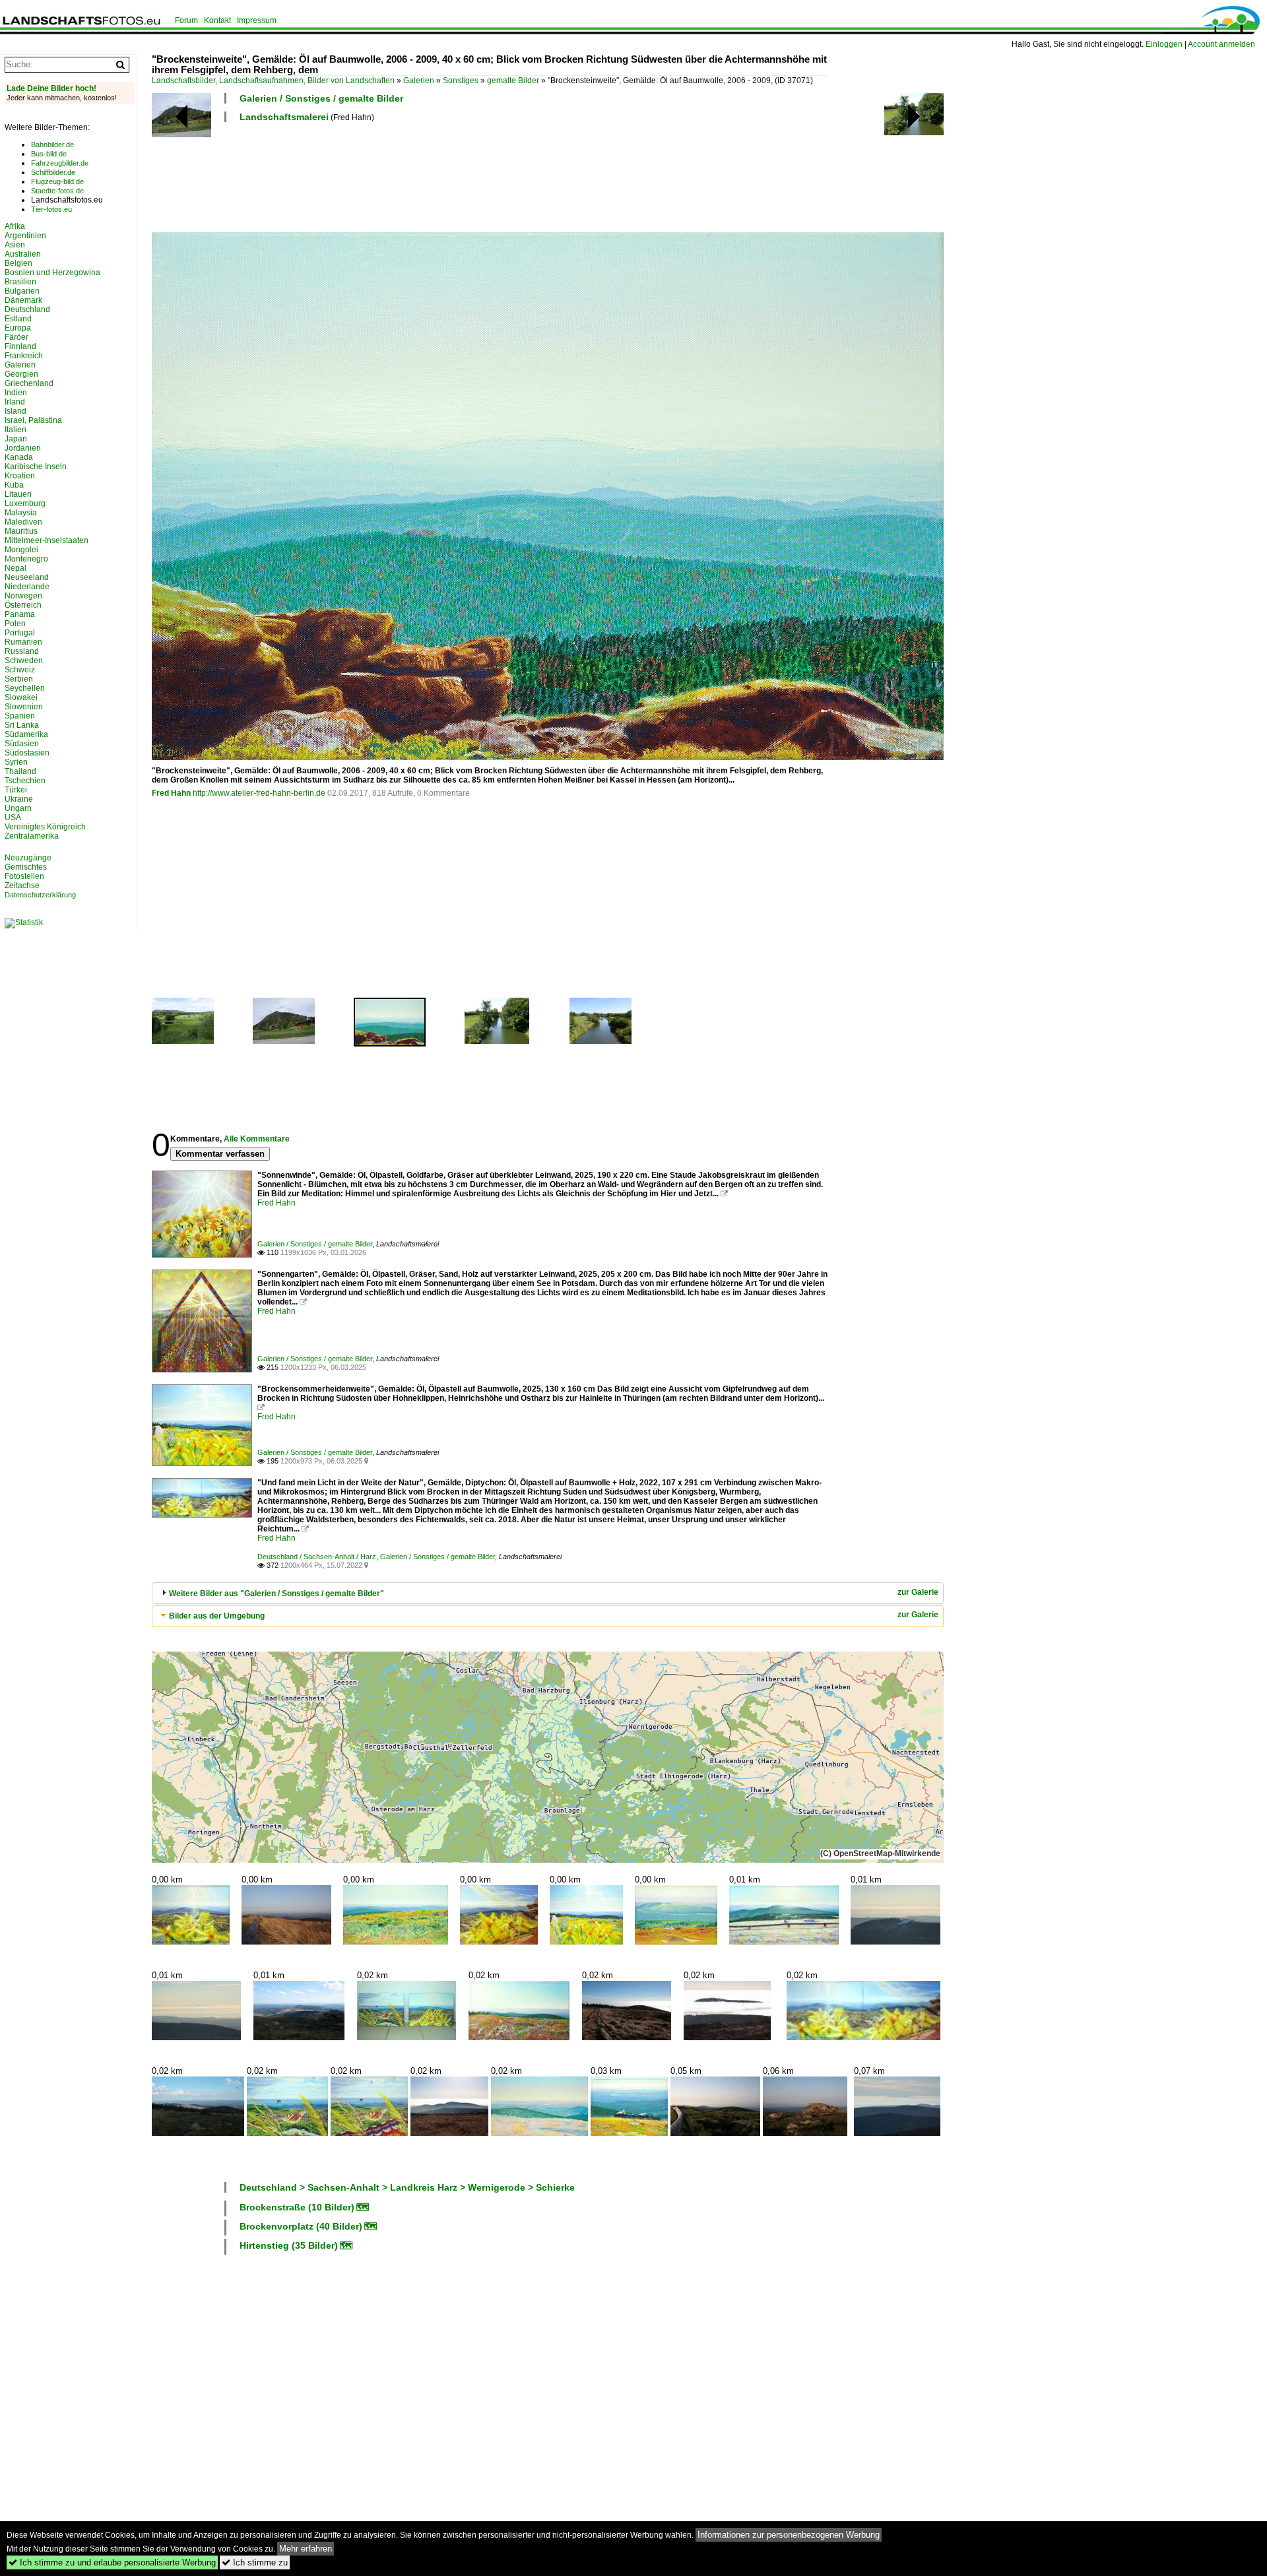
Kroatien (20, 476)
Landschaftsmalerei (284, 117)
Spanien (20, 716)
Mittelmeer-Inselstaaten (47, 540)
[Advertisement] (392, 176)
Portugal (20, 633)
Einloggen (1164, 44)
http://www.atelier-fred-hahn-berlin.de (259, 793)
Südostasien (27, 753)
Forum (186, 20)
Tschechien (25, 781)
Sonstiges (461, 80)
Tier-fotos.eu (51, 209)
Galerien (419, 80)
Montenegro (26, 559)
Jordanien (23, 448)
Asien (15, 245)
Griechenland (29, 383)
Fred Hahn (171, 793)
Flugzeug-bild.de (57, 181)
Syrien (16, 762)
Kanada (19, 457)
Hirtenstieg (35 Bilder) (289, 2245)
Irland (15, 402)
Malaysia (21, 513)
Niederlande (27, 587)
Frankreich (24, 356)
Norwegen (23, 596)
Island (16, 411)
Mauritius (21, 531)
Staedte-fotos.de (57, 191)
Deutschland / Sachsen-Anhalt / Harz (317, 1557)
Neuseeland (27, 577)
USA (13, 818)
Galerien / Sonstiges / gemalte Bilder (321, 98)
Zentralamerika (32, 836)
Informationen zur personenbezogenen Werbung (789, 2535)
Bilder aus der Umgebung (217, 1616)
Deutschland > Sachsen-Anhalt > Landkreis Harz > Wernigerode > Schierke (407, 2187)
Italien (16, 430)
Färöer (16, 337)
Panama (20, 614)
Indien (16, 393)
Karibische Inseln (36, 467)
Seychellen (25, 688)
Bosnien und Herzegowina (52, 273)
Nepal (16, 568)
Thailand (20, 771)
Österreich (23, 605)
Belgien (18, 263)
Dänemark (23, 300)
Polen (15, 624)
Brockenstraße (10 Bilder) (297, 2207)
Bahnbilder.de (52, 145)
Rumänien (23, 642)
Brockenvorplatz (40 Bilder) (301, 2226)
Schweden (24, 660)
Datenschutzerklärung (40, 895)
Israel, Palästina (33, 420)
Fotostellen (24, 876)
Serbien (19, 679)
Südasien (22, 744)
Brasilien (20, 282)
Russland (22, 651)
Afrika (15, 226)
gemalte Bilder (513, 80)
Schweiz (20, 670)
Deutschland (27, 309)
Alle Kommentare (257, 1139)
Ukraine (19, 799)
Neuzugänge (28, 858)
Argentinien (25, 236)
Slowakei (21, 697)
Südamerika (26, 734)
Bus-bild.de (49, 154)
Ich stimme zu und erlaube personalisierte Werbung (112, 2562)
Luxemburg (25, 503)
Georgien (21, 374)
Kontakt (217, 20)
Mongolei (21, 550)
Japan (16, 439)
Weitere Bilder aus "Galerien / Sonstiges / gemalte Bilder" (276, 1594)
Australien (23, 254)
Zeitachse (22, 885)
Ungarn (18, 808)
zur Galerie (918, 1592)
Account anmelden (1221, 44)
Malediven (23, 522)
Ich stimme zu (255, 2562)
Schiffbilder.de (53, 172)
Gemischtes (26, 867)
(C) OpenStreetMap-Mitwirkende (880, 1853)
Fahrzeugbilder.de (60, 163)
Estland (18, 319)
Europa (18, 328)
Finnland (20, 346)
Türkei (16, 790)
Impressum (257, 20)
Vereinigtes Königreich (45, 827)
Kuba (14, 485)
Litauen (18, 494)
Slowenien (24, 707)
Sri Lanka (22, 725)
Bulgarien (22, 291)
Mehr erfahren (306, 2549)
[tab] (548, 1593)
